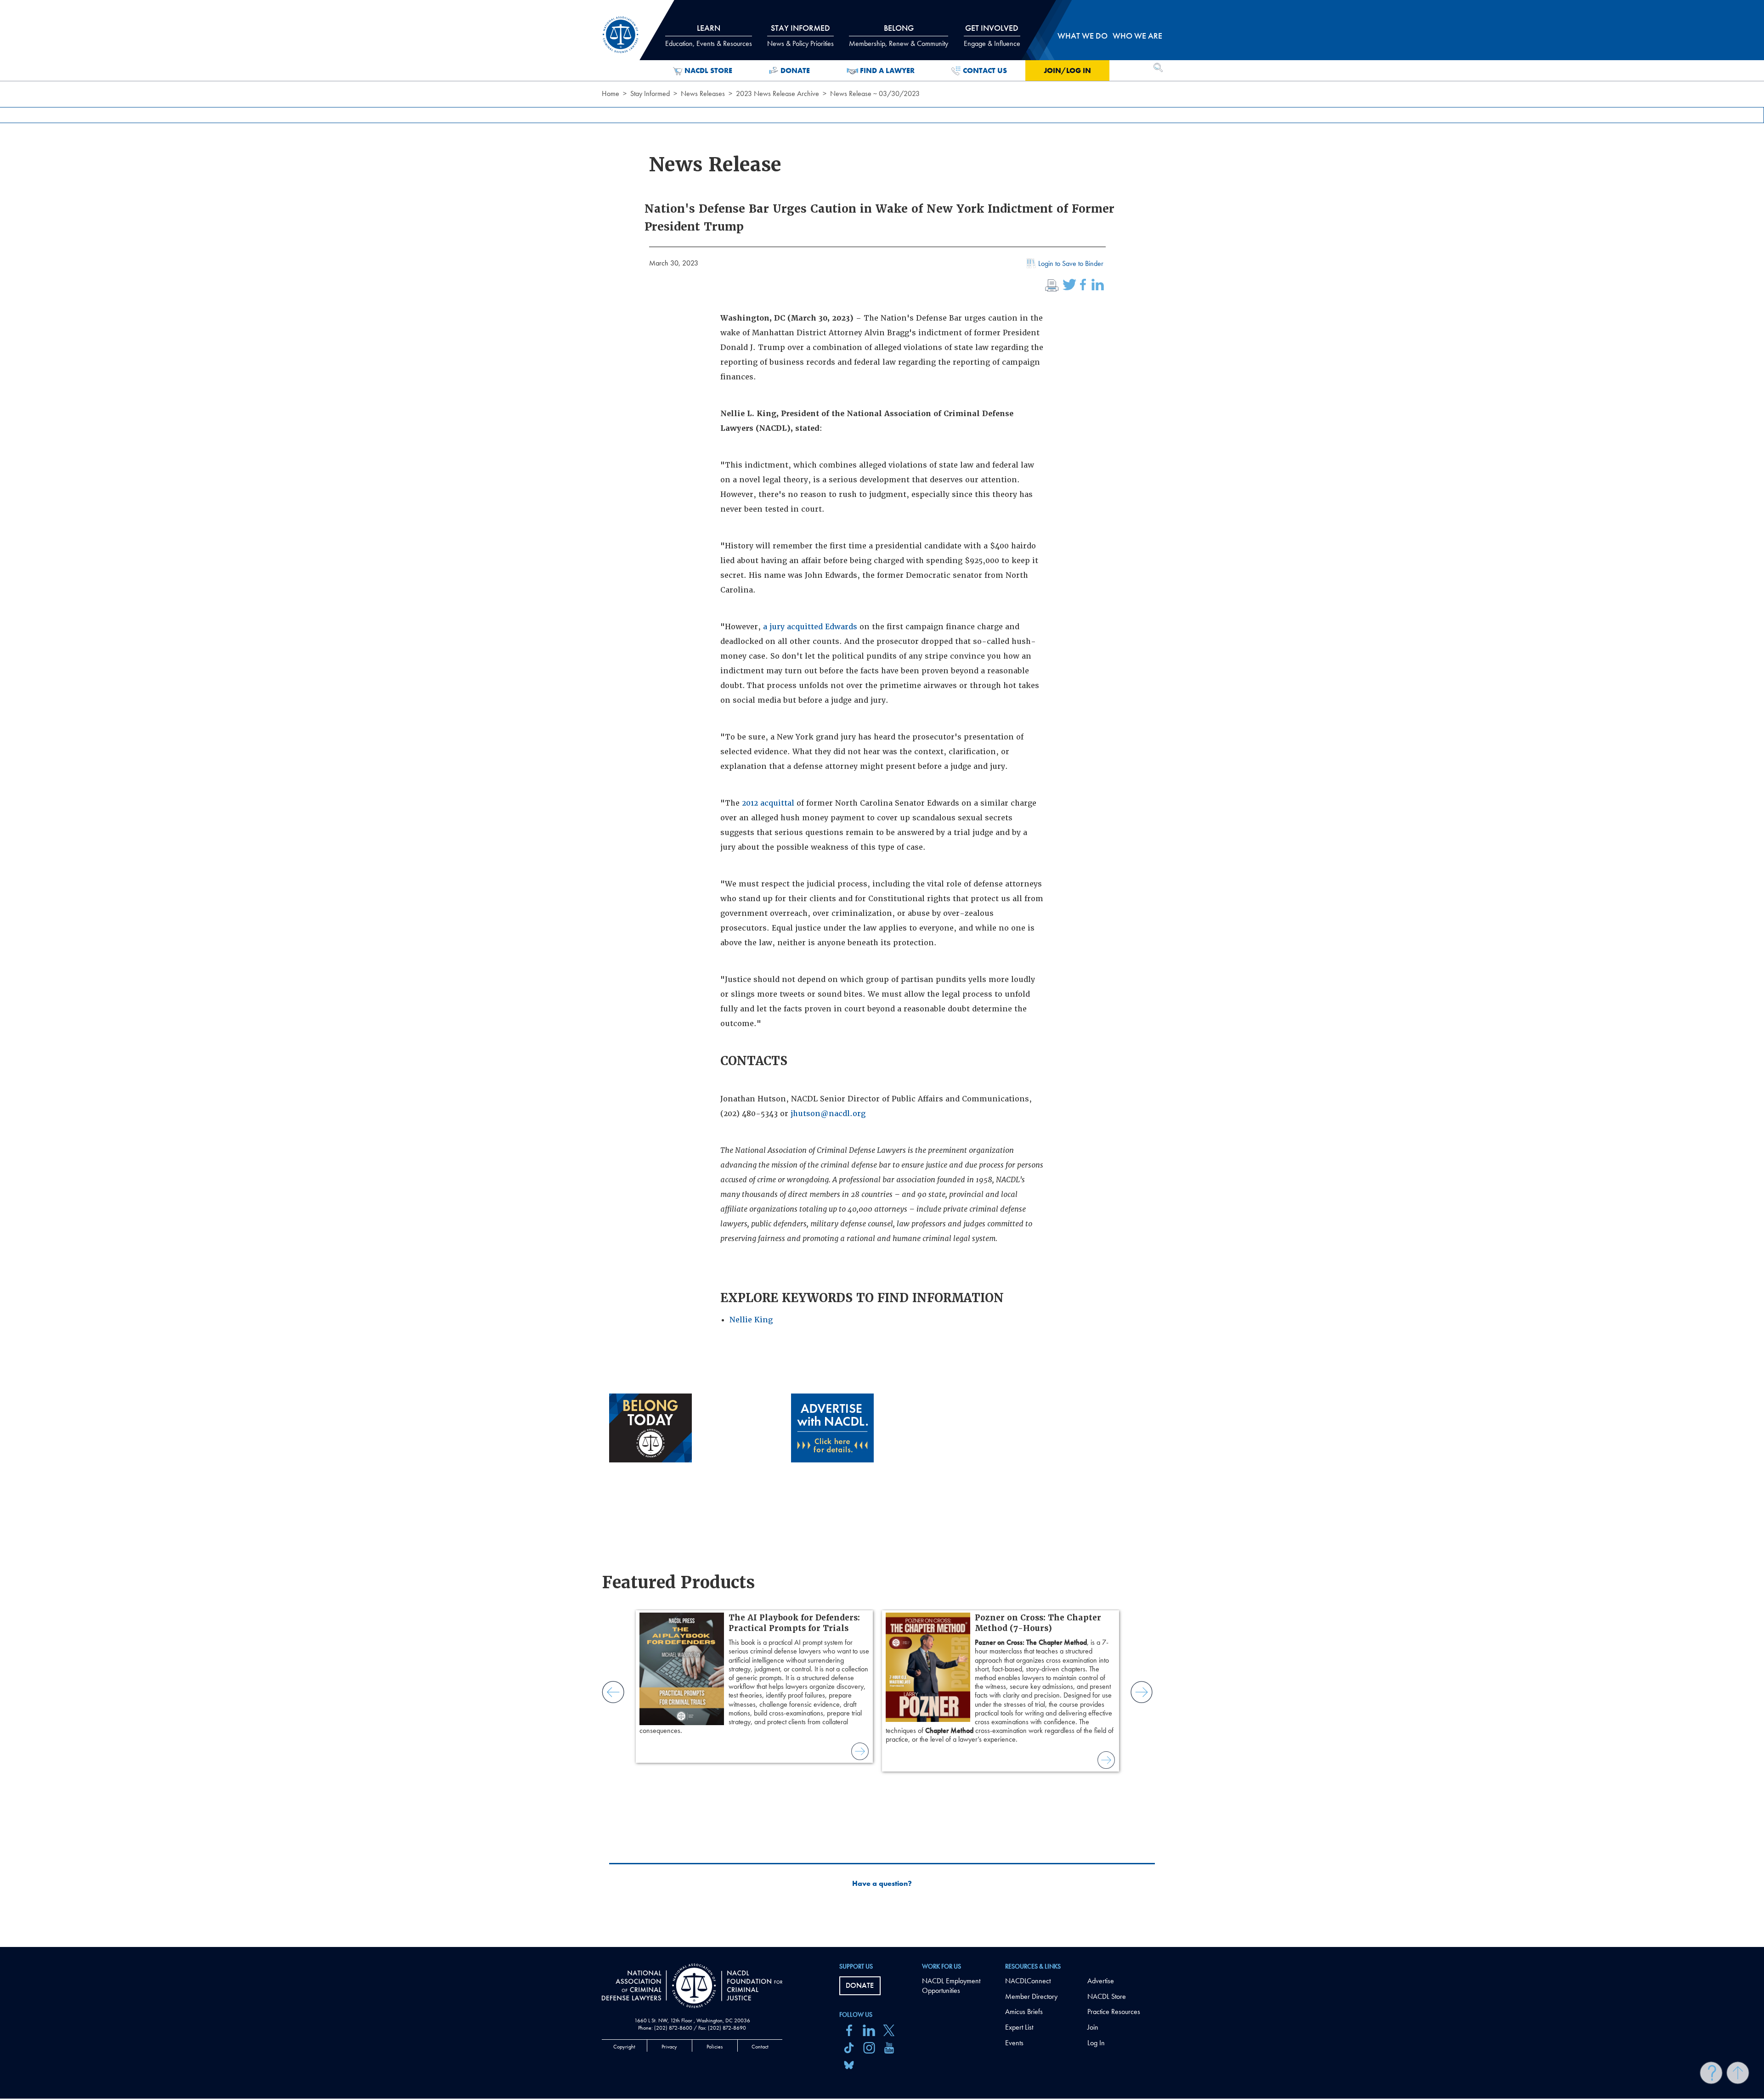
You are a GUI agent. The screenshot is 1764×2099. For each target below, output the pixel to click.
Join (1093, 2027)
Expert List (1019, 2027)
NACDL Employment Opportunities (951, 1986)
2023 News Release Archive (777, 93)
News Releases (703, 93)
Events (1014, 2043)
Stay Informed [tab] (800, 35)
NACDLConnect (1028, 1981)
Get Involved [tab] (992, 35)
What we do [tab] (1083, 36)
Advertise (1101, 1981)
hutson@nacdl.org (829, 1114)
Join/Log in (1067, 71)
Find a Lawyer (887, 71)
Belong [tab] (899, 35)
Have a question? (882, 1884)
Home (611, 93)
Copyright (624, 2047)
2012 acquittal (768, 803)
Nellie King (751, 1320)
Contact (760, 2047)
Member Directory (1031, 1996)
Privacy (669, 2047)
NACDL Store (708, 71)
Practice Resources (1114, 2012)
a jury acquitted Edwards (810, 627)
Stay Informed (650, 93)
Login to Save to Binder (1071, 263)
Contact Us (985, 71)
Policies (715, 2047)
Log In (1096, 2043)
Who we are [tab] (1137, 36)
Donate (795, 71)
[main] (882, 973)
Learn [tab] (709, 35)
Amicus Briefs (1024, 2012)
